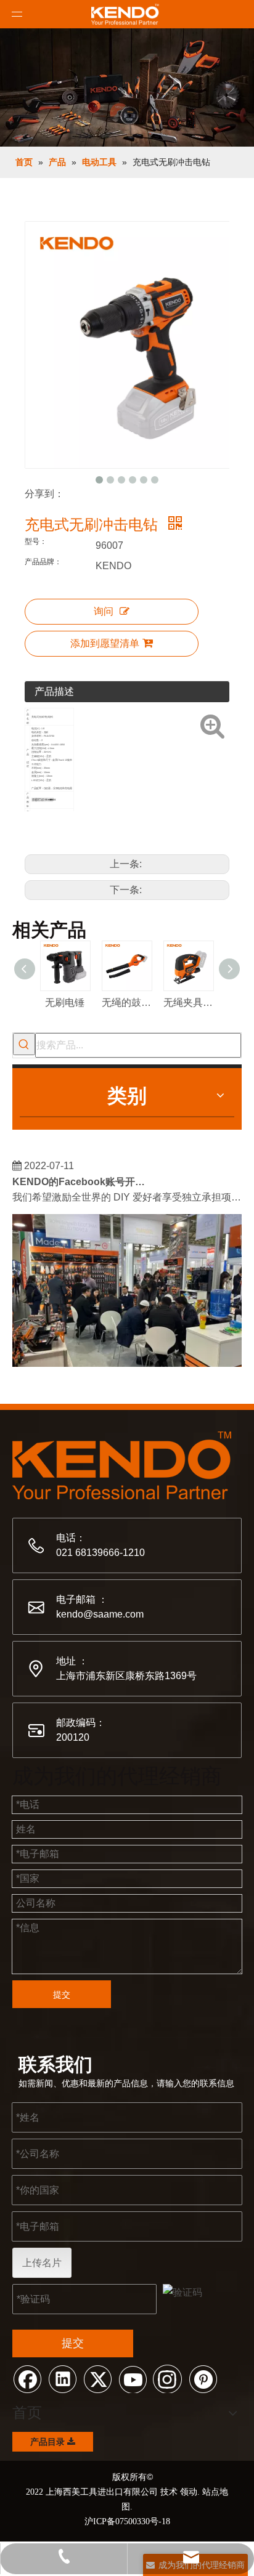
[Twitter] (97, 2378)
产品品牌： (43, 562)
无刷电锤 (65, 1002)
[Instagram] (168, 2378)
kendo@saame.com (100, 1614)
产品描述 (54, 691)
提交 (62, 1995)
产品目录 (49, 2442)
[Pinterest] (203, 2378)
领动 (189, 2492)
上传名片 (42, 2263)
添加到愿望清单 (105, 643)
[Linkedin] (62, 2378)
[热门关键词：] (24, 1044)
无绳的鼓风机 (126, 1002)
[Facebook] (27, 2378)
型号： (36, 541)
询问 (104, 611)
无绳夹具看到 (188, 1002)
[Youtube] (133, 2378)
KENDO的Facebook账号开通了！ (82, 1177)
